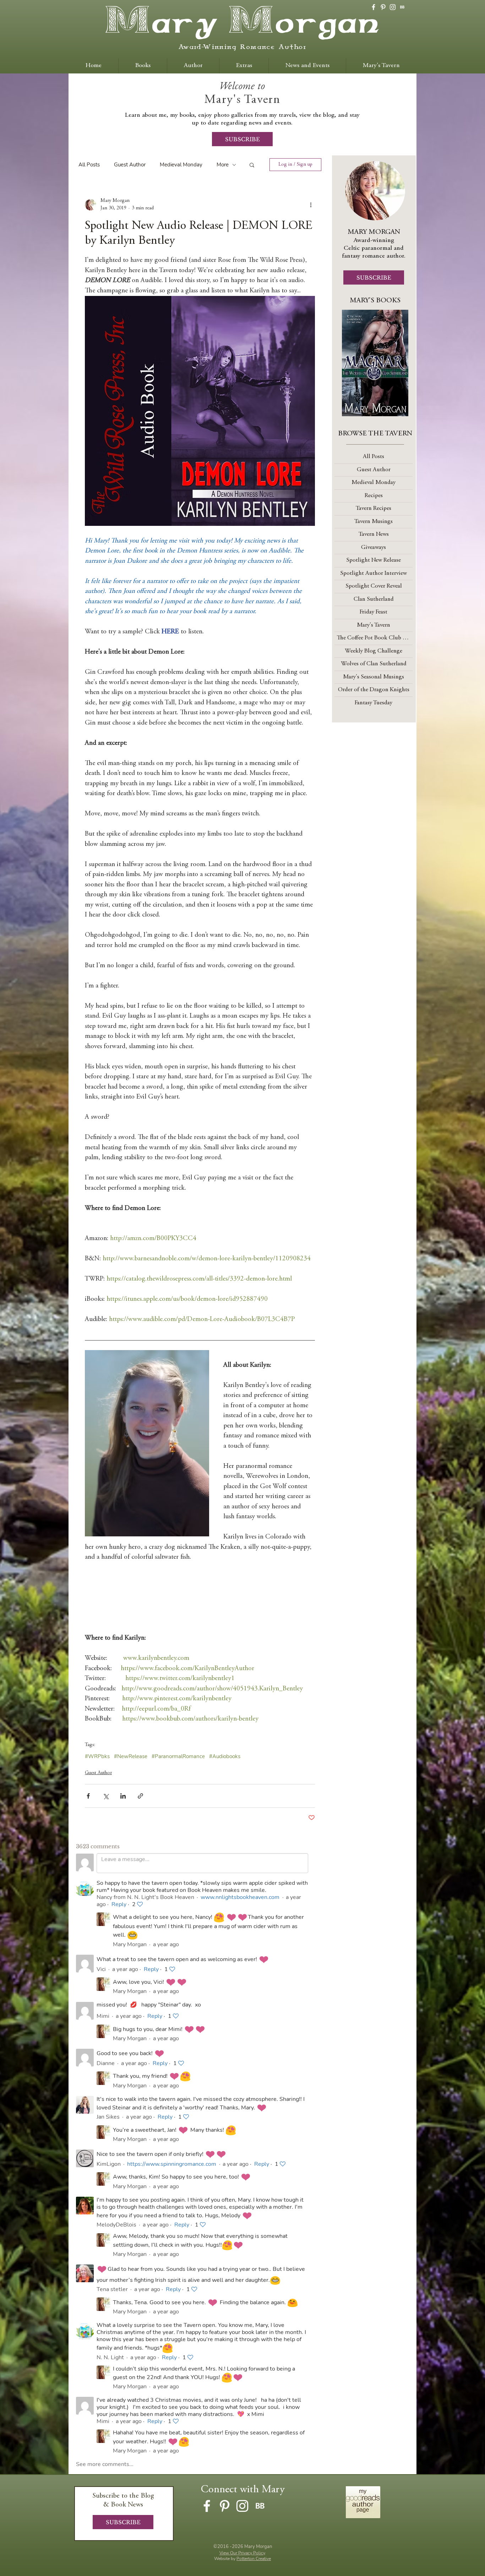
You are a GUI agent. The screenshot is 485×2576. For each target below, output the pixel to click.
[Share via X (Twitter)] (106, 1796)
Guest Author (130, 165)
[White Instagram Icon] (393, 7)
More (223, 165)
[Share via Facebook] (88, 1796)
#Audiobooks (225, 1756)
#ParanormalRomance (178, 1756)
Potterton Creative (254, 2559)
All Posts (89, 165)
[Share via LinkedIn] (123, 1796)
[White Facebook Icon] (374, 7)
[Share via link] (140, 1796)
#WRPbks (97, 1756)
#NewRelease (131, 1756)
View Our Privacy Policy (242, 2553)
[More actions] (311, 205)
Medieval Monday (181, 165)
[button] (252, 165)
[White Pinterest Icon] (383, 7)
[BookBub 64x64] (402, 7)
